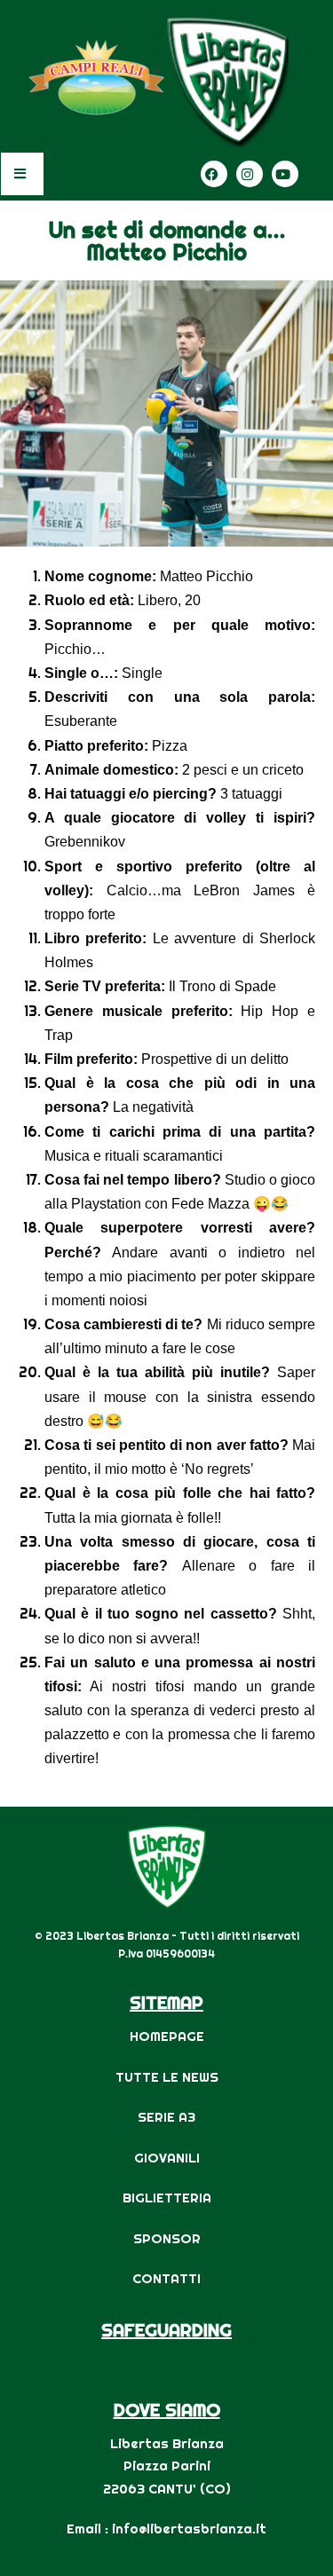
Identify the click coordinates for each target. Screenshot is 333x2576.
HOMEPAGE (167, 2036)
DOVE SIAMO (167, 2410)
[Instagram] (250, 174)
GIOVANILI (167, 2158)
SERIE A (163, 2117)
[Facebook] (214, 174)
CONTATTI (166, 2278)
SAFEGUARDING (166, 2330)
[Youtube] (285, 174)
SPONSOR (167, 2238)
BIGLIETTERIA (167, 2198)
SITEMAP (166, 2002)
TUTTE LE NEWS (167, 2077)
